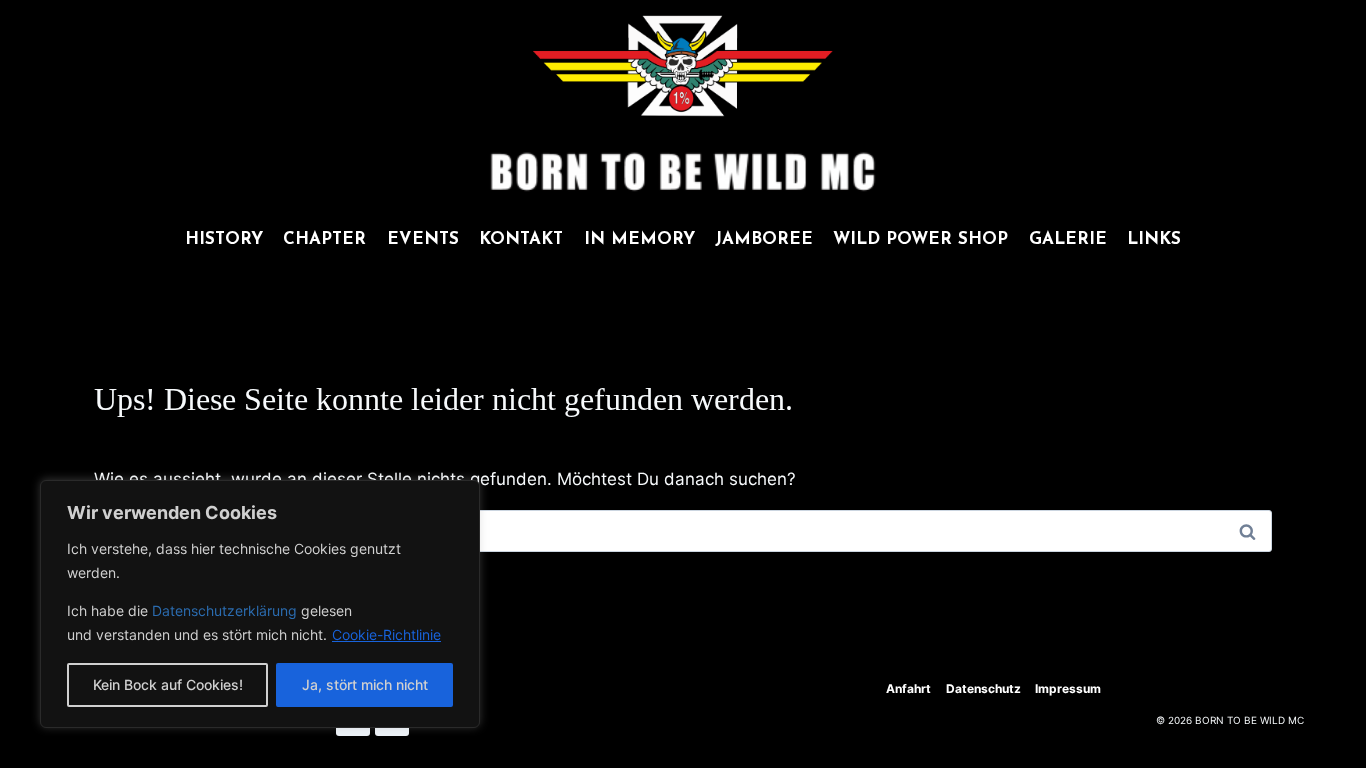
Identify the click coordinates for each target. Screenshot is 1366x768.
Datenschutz (983, 688)
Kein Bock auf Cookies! (168, 684)
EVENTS (423, 239)
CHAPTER (324, 239)
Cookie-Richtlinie (386, 634)
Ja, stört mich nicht (365, 684)
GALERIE (1068, 239)
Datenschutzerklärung (226, 610)
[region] (260, 604)
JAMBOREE (764, 239)
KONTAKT (521, 239)
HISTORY (224, 239)
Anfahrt (908, 688)
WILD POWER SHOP (920, 239)
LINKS (1154, 239)
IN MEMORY (639, 239)
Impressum (1068, 688)
